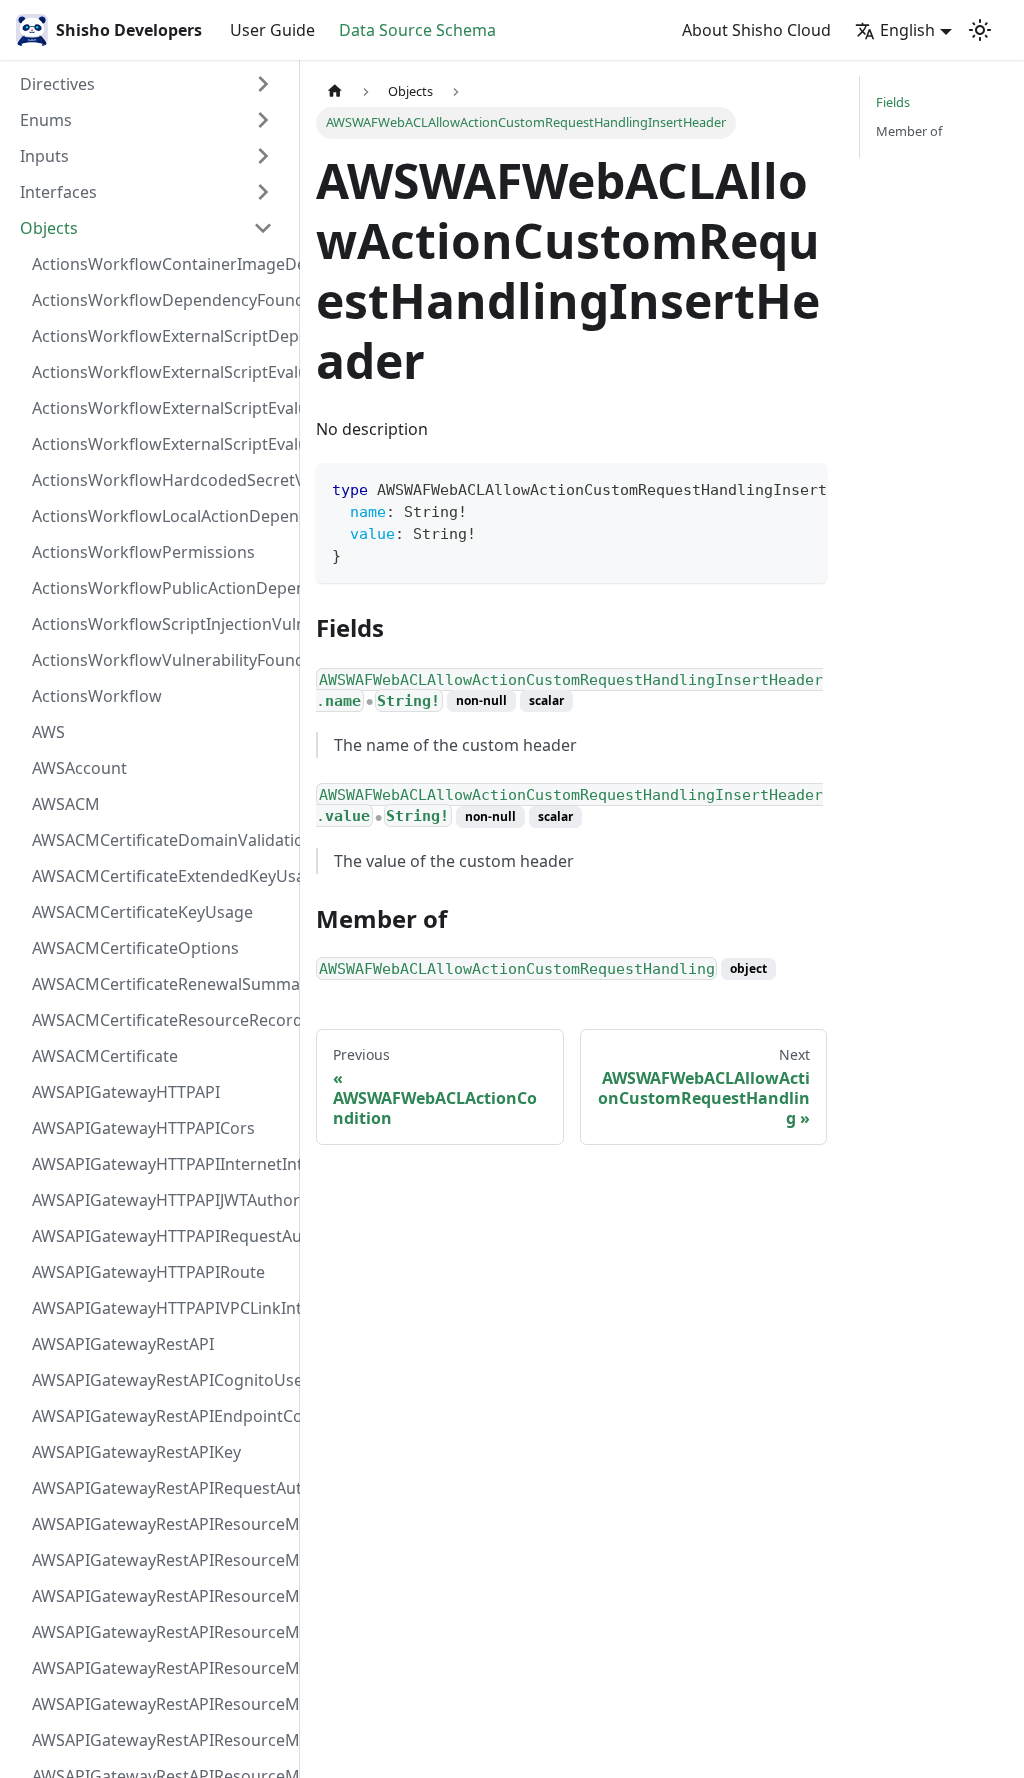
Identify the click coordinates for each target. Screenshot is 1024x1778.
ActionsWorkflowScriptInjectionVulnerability (158, 624)
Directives (57, 84)
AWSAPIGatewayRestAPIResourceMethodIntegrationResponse (158, 1596)
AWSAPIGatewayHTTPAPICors (143, 1128)
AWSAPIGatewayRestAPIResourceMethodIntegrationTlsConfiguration (158, 1632)
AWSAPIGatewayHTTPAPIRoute (148, 1272)
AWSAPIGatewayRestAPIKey (136, 1452)
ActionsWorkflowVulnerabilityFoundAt (158, 660)
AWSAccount (79, 768)
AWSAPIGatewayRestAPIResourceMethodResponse (158, 1740)
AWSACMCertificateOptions (135, 948)
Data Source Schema (417, 30)
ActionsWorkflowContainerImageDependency (158, 264)
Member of (909, 131)
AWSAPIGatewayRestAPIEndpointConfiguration (158, 1416)
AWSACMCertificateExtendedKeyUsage (158, 876)
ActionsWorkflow (97, 696)
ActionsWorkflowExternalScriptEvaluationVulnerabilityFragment (158, 372)
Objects (49, 228)
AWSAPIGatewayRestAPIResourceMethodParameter (158, 1704)
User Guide (272, 30)
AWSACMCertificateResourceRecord (158, 1020)
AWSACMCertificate (105, 1056)
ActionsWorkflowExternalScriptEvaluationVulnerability (158, 444)
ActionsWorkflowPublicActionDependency (158, 588)
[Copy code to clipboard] (802, 488)
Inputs (44, 156)
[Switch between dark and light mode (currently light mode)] (980, 30)
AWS (48, 732)
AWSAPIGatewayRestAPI (123, 1344)
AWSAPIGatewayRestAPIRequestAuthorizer (158, 1488)
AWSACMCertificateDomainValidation (158, 840)
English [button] (907, 30)
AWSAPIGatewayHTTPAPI (126, 1092)
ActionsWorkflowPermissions (143, 552)
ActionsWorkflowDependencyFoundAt (158, 300)
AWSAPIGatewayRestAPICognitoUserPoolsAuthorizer (158, 1380)
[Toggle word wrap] (766, 488)
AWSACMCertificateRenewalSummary (158, 984)
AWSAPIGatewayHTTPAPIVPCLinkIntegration (158, 1308)
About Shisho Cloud (756, 30)
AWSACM (66, 804)
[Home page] (335, 91)
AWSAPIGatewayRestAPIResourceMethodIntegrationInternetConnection (158, 1524)
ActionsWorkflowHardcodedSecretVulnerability (158, 480)
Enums (46, 120)
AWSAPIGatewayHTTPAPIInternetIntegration (158, 1164)
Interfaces (58, 192)
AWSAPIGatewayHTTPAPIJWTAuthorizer (158, 1200)
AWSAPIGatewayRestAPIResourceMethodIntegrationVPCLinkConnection (158, 1668)
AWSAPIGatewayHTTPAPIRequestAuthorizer (158, 1236)
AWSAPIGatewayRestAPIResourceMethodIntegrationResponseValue (158, 1560)
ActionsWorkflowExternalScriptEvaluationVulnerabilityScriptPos (158, 408)
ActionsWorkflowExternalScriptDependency (158, 336)
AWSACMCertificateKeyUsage (142, 912)
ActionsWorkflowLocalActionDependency (158, 516)
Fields (893, 102)
